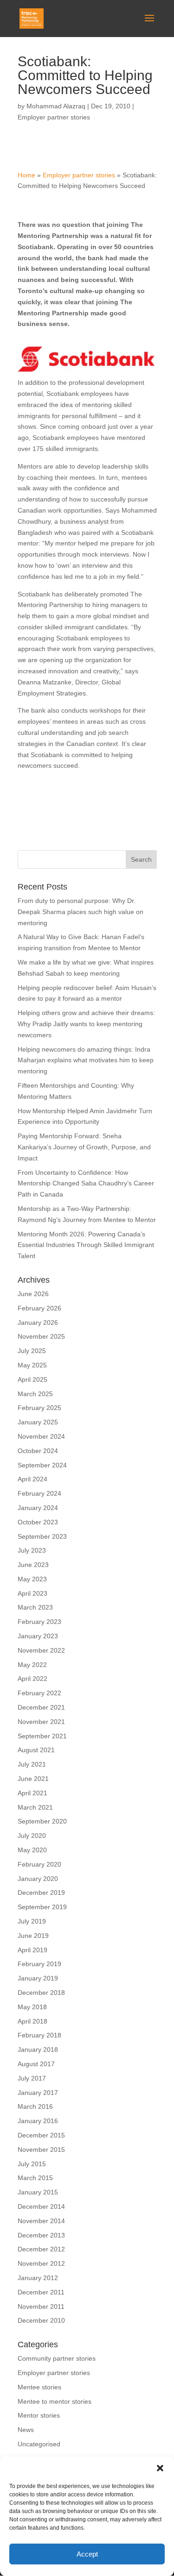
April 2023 (32, 1593)
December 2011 (41, 2292)
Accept (87, 2554)
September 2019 (42, 1907)
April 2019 (32, 1950)
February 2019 (39, 1964)
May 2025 (32, 1365)
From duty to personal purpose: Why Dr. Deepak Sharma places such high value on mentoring (81, 912)
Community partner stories (57, 2358)
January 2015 (38, 2192)
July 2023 (32, 1550)
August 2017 (36, 2064)
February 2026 (39, 1308)
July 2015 (32, 2164)
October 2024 (38, 1451)
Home (26, 175)
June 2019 (33, 1936)
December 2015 (41, 2135)
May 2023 (32, 1579)
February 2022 (39, 1693)
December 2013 (41, 2235)
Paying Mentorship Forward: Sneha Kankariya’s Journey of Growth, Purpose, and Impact (84, 1147)
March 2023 (35, 1607)
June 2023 (33, 1565)
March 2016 (35, 2106)
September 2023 (42, 1536)
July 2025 (32, 1351)
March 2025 (35, 1394)
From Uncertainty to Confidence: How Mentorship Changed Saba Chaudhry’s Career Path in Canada (86, 1184)
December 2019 (41, 1893)
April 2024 (32, 1479)
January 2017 (38, 2093)
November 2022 (41, 1650)
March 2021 (35, 1807)
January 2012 (38, 2278)
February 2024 (39, 1493)
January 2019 (38, 1978)
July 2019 (32, 1921)
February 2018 (39, 2035)
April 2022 (32, 1679)
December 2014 (41, 2206)
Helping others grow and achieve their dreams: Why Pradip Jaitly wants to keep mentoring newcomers (86, 1024)
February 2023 (39, 1622)
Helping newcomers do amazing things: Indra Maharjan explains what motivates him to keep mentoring (86, 1060)
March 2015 (35, 2178)
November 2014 (41, 2221)
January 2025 (38, 1422)
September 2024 (42, 1465)
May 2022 (32, 1665)
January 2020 (38, 1879)
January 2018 (38, 2050)
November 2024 (41, 1436)
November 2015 (41, 2150)
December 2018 (41, 1993)
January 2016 (38, 2121)
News (26, 2430)
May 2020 (32, 1850)
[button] (160, 2468)
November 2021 (41, 1722)
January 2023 (38, 1636)
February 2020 (39, 1864)
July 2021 (32, 1764)
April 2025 (32, 1379)
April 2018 (32, 2021)
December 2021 (41, 1707)
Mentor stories (39, 2415)
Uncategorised (39, 2444)
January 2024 (38, 1508)
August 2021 (36, 1750)
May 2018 (32, 2007)
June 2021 (33, 1779)
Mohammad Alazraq (56, 106)
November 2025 (41, 1336)
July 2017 (32, 2078)
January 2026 (38, 1322)
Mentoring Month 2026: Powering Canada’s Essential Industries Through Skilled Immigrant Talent (86, 1245)
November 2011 (41, 2306)
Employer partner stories (54, 117)
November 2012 (41, 2263)
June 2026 (33, 1294)
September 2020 (42, 1821)
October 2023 (38, 1522)
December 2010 (41, 2320)
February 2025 (39, 1408)
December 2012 (41, 2249)
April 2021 (32, 1793)
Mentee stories (39, 2387)
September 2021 (42, 1736)
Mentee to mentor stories (55, 2401)
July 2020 (32, 1836)
